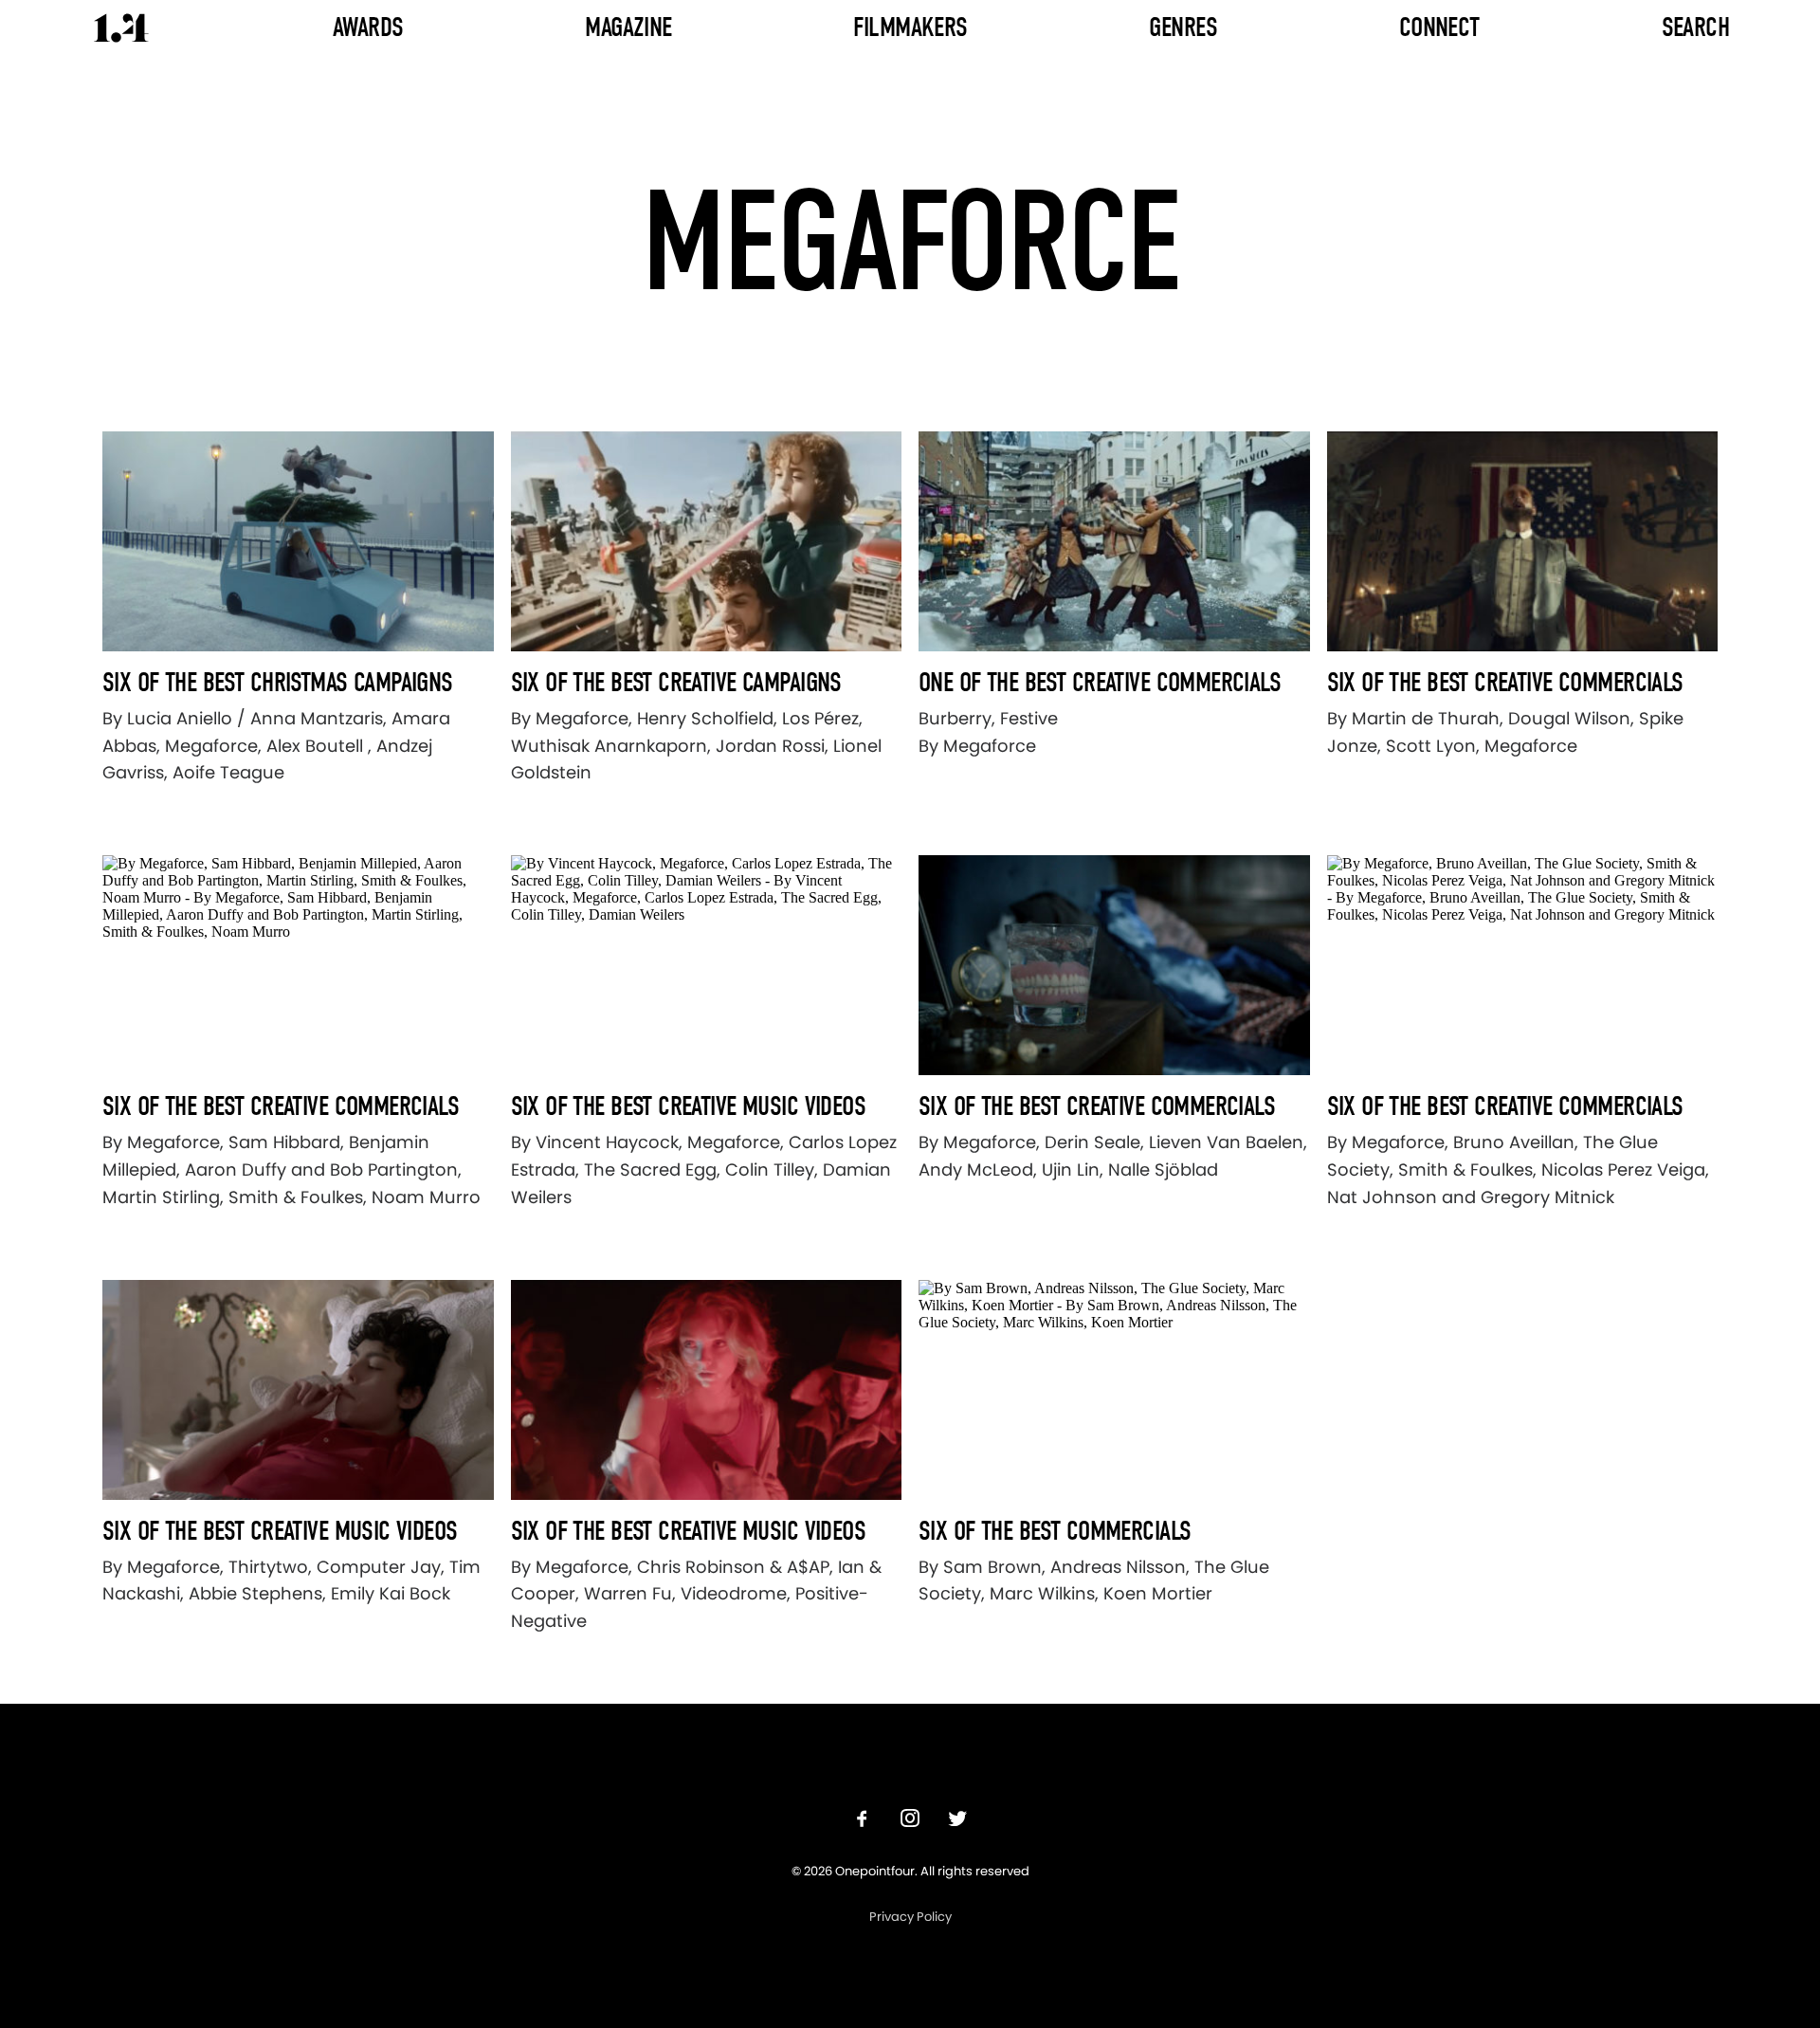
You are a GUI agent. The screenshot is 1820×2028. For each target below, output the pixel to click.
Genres (1183, 27)
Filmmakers (910, 27)
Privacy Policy (910, 1917)
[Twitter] (957, 1821)
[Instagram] (910, 1821)
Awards (368, 27)
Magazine (628, 27)
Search (1696, 27)
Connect (1439, 27)
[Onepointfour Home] (121, 28)
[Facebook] (863, 1821)
